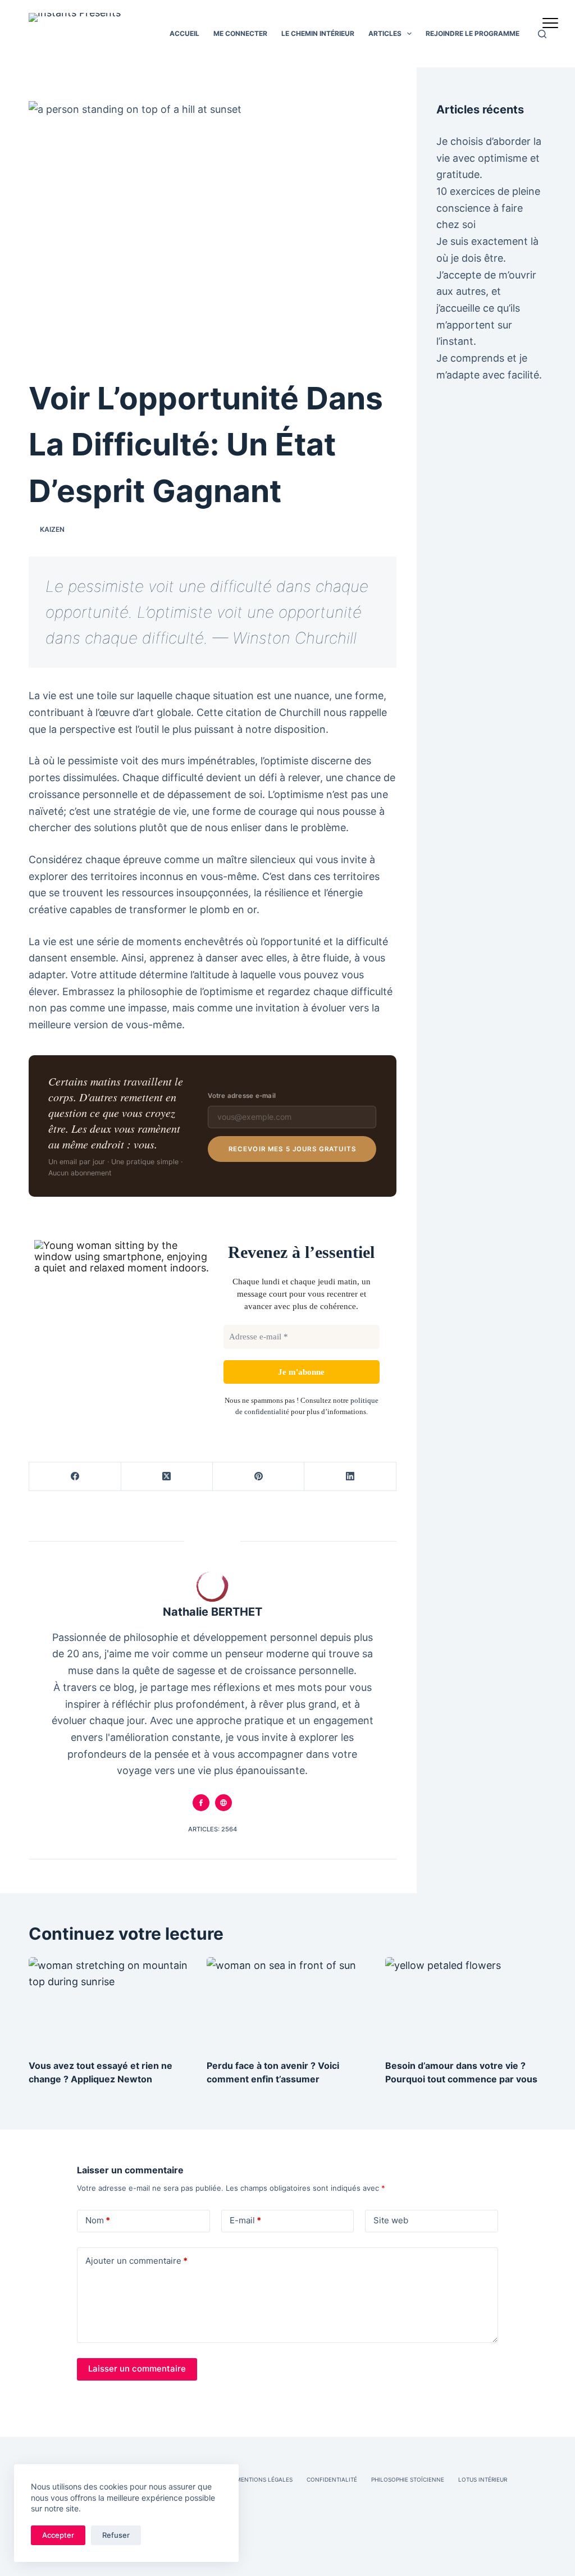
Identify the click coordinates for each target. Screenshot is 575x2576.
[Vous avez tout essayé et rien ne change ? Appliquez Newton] (109, 2003)
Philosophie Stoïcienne (408, 2479)
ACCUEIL (184, 33)
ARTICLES (385, 33)
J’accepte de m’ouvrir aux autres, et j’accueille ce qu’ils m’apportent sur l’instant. (486, 308)
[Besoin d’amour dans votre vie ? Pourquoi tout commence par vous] (466, 2003)
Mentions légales (264, 2479)
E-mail (245, 2220)
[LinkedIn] (350, 1477)
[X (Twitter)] (167, 1477)
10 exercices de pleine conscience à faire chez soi (488, 208)
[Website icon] (223, 1803)
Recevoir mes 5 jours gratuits (292, 1149)
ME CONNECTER (240, 33)
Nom (98, 2220)
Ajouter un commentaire (136, 2261)
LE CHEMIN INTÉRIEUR (318, 33)
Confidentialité (332, 2479)
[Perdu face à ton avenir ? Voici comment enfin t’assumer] (287, 2003)
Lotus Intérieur (483, 2479)
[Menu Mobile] (550, 25)
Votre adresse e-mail (242, 1096)
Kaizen (52, 529)
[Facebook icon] (201, 1803)
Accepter (58, 2535)
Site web (391, 2220)
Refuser (116, 2535)
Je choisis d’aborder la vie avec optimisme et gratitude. (489, 158)
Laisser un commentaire (137, 2368)
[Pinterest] (259, 1477)
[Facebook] (75, 1477)
